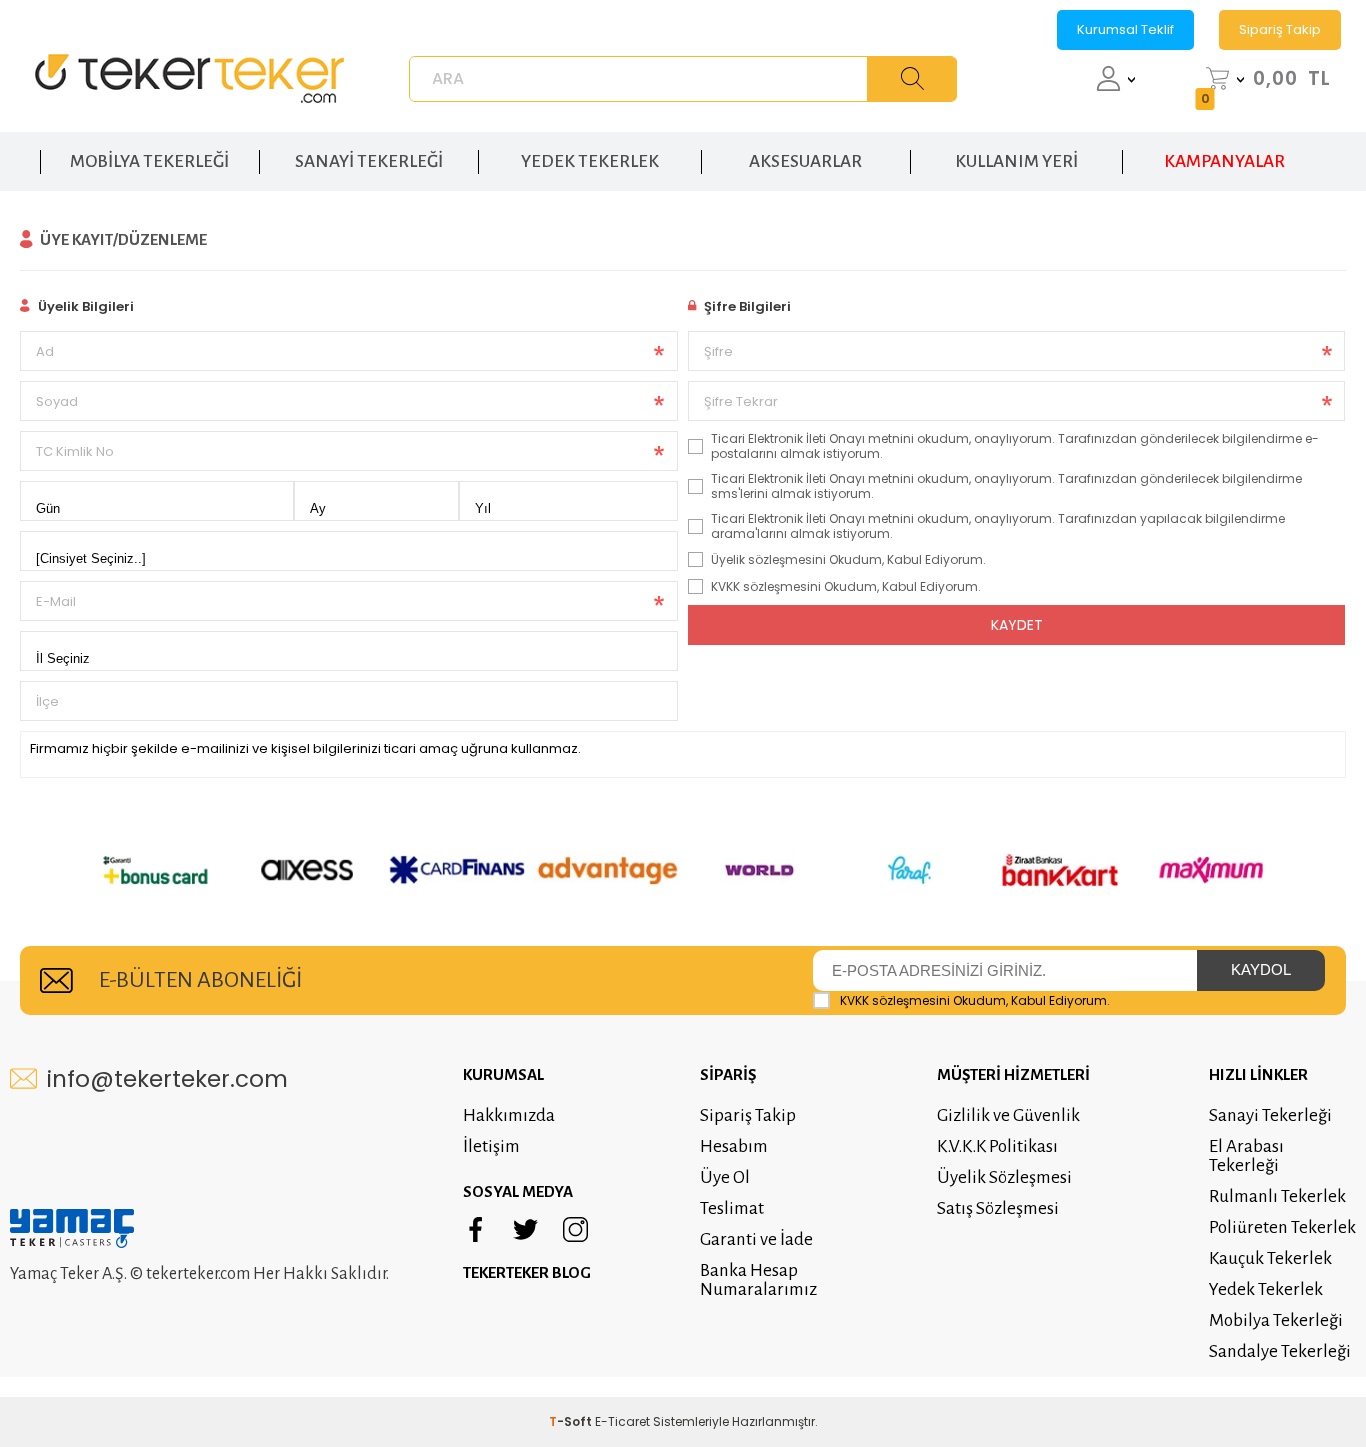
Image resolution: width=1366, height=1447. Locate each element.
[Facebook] (475, 1230)
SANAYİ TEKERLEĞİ (369, 161)
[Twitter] (525, 1230)
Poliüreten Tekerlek (1282, 1227)
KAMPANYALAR (1224, 161)
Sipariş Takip (1280, 29)
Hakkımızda (509, 1115)
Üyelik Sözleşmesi (1004, 1177)
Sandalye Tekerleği (1280, 1351)
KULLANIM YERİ (1016, 161)
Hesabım (734, 1146)
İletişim (491, 1146)
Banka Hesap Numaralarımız (758, 1280)
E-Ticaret (622, 1421)
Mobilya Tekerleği (1276, 1320)
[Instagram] (575, 1230)
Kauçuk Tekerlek (1270, 1258)
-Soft (572, 1421)
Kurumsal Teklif (1125, 29)
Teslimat (732, 1208)
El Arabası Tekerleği (1246, 1156)
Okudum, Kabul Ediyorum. (975, 1000)
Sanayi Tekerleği (1270, 1115)
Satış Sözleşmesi (998, 1208)
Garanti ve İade (756, 1239)
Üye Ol (725, 1177)
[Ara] (912, 79)
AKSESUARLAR (805, 161)
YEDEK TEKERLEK (590, 161)
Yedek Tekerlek (1266, 1289)
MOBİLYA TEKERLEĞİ (149, 161)
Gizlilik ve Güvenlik (1008, 1115)
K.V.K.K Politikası (997, 1146)
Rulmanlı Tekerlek (1277, 1196)
